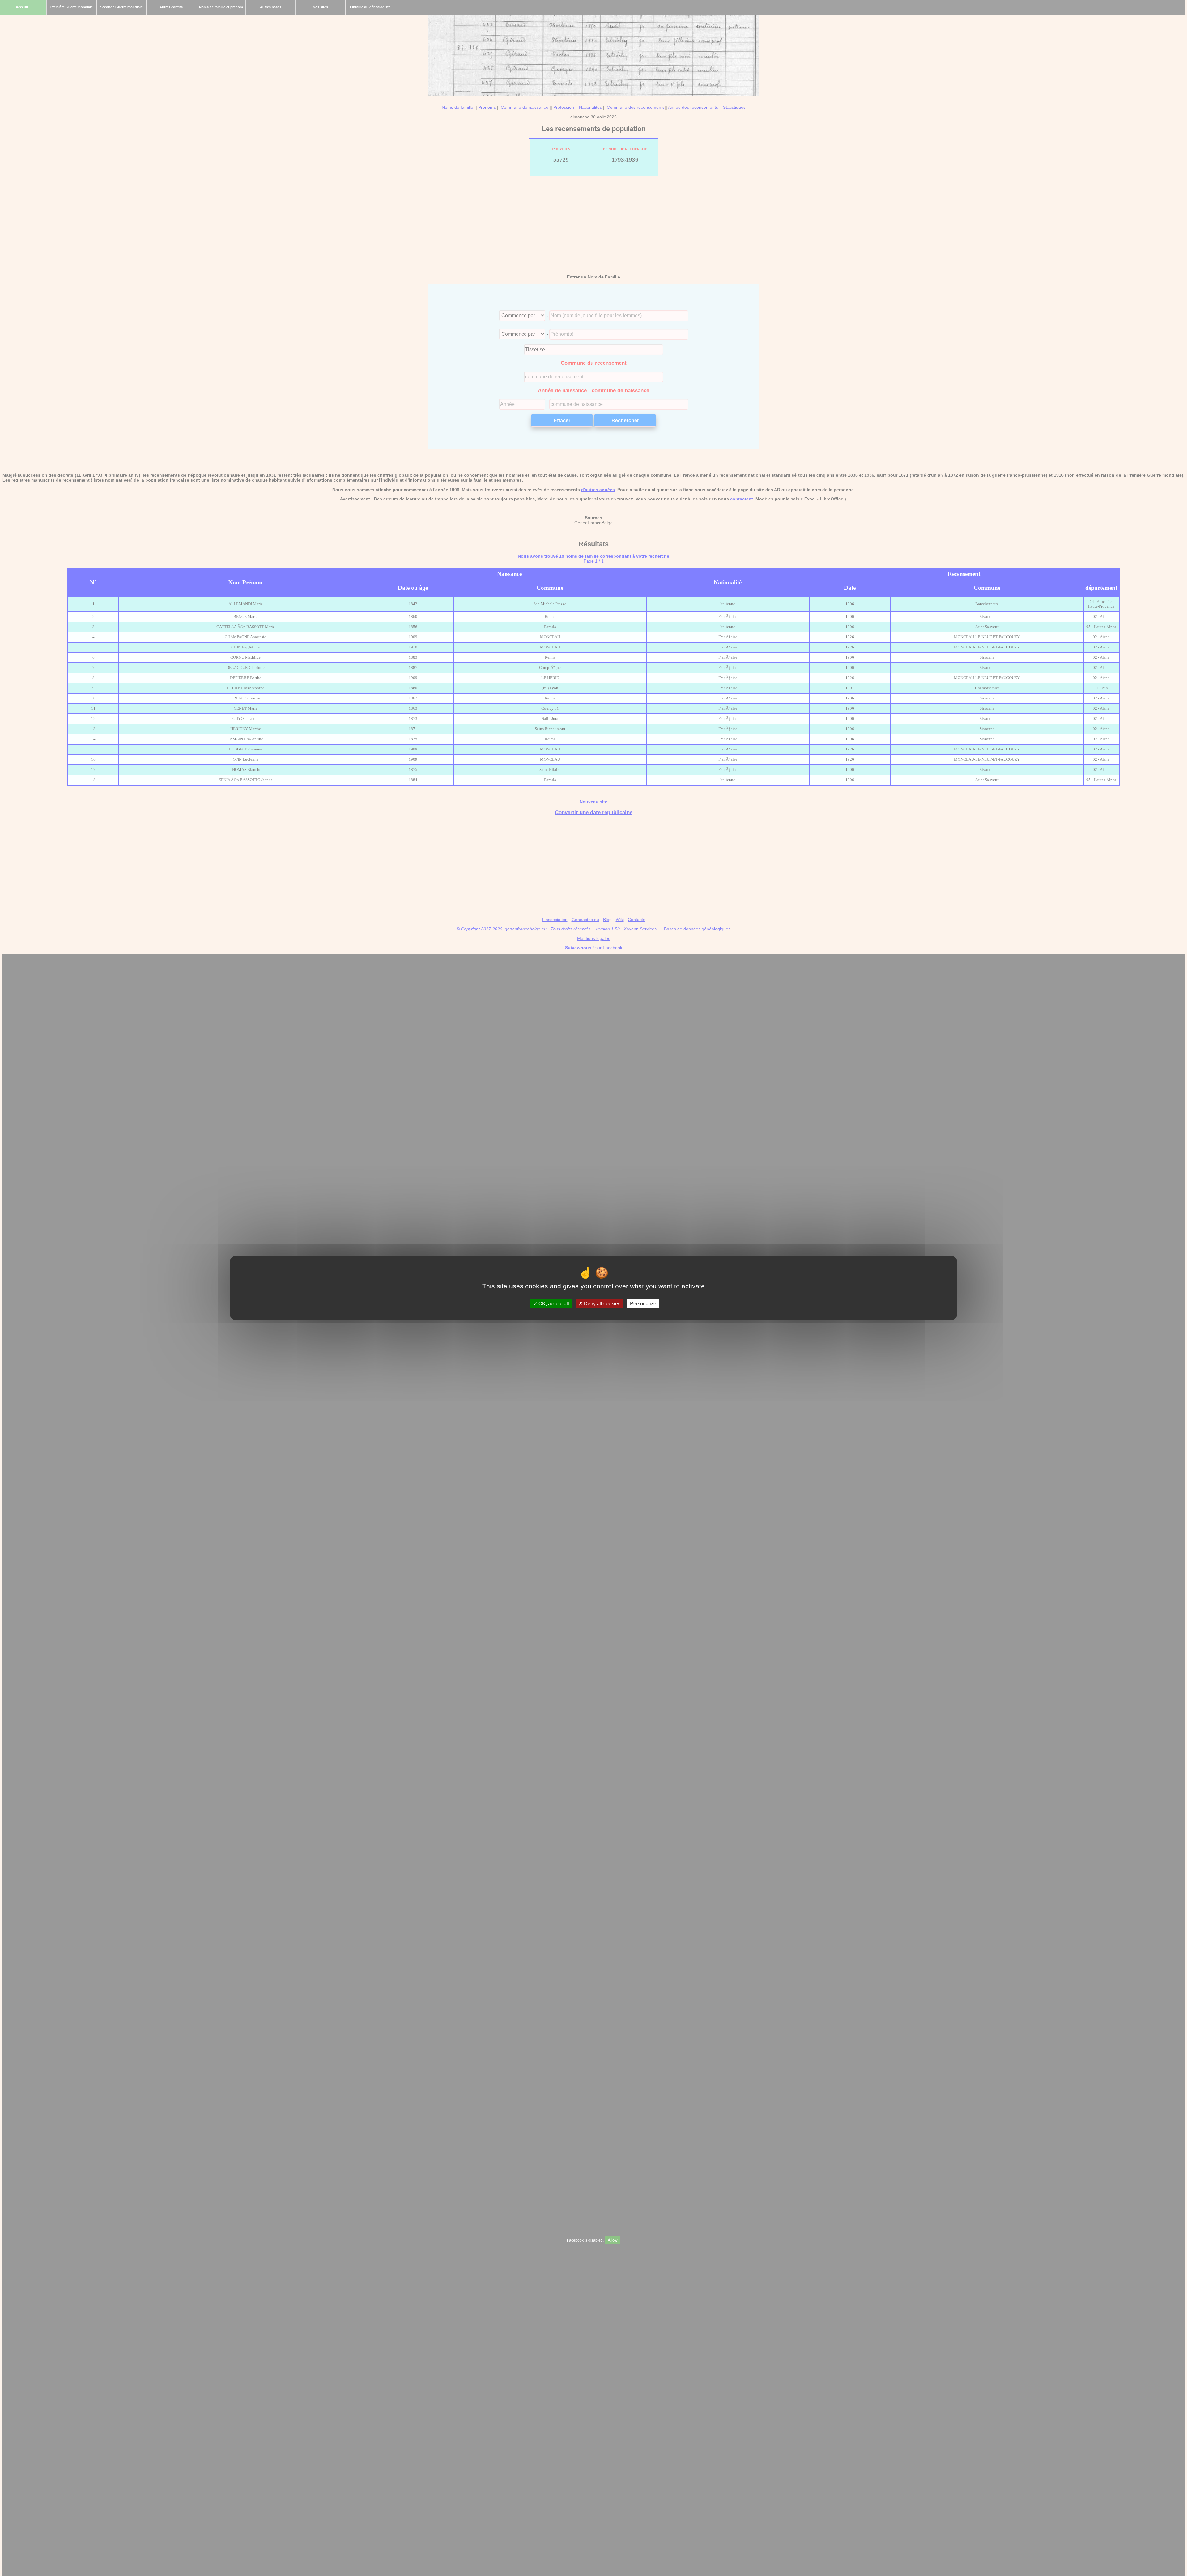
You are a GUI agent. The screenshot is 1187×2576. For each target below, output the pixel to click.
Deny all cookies (602, 1304)
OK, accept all (553, 1304)
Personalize (643, 1304)
